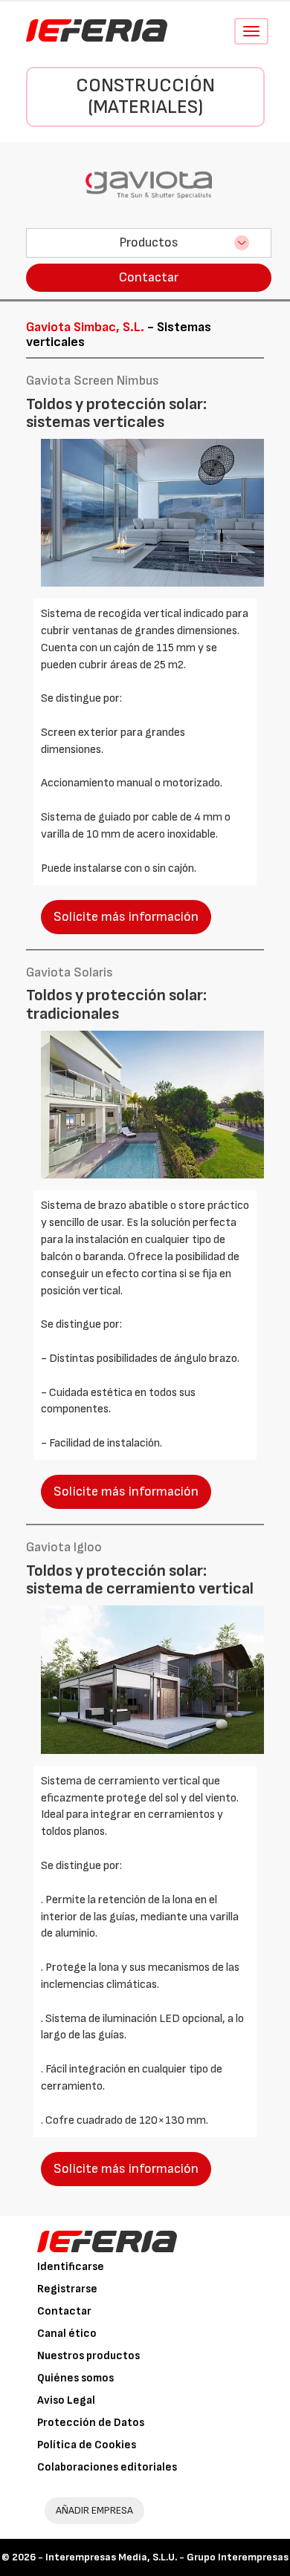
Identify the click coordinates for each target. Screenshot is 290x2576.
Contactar (149, 277)
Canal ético (67, 2334)
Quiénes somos (75, 2378)
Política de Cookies (87, 2445)
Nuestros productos (88, 2356)
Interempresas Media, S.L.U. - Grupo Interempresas (167, 2557)
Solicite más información (126, 917)
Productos (149, 242)
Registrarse (67, 2289)
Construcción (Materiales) (145, 97)
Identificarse (71, 2267)
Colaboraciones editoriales (107, 2467)
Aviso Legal (66, 2400)
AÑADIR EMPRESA (94, 2510)
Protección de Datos (91, 2423)
